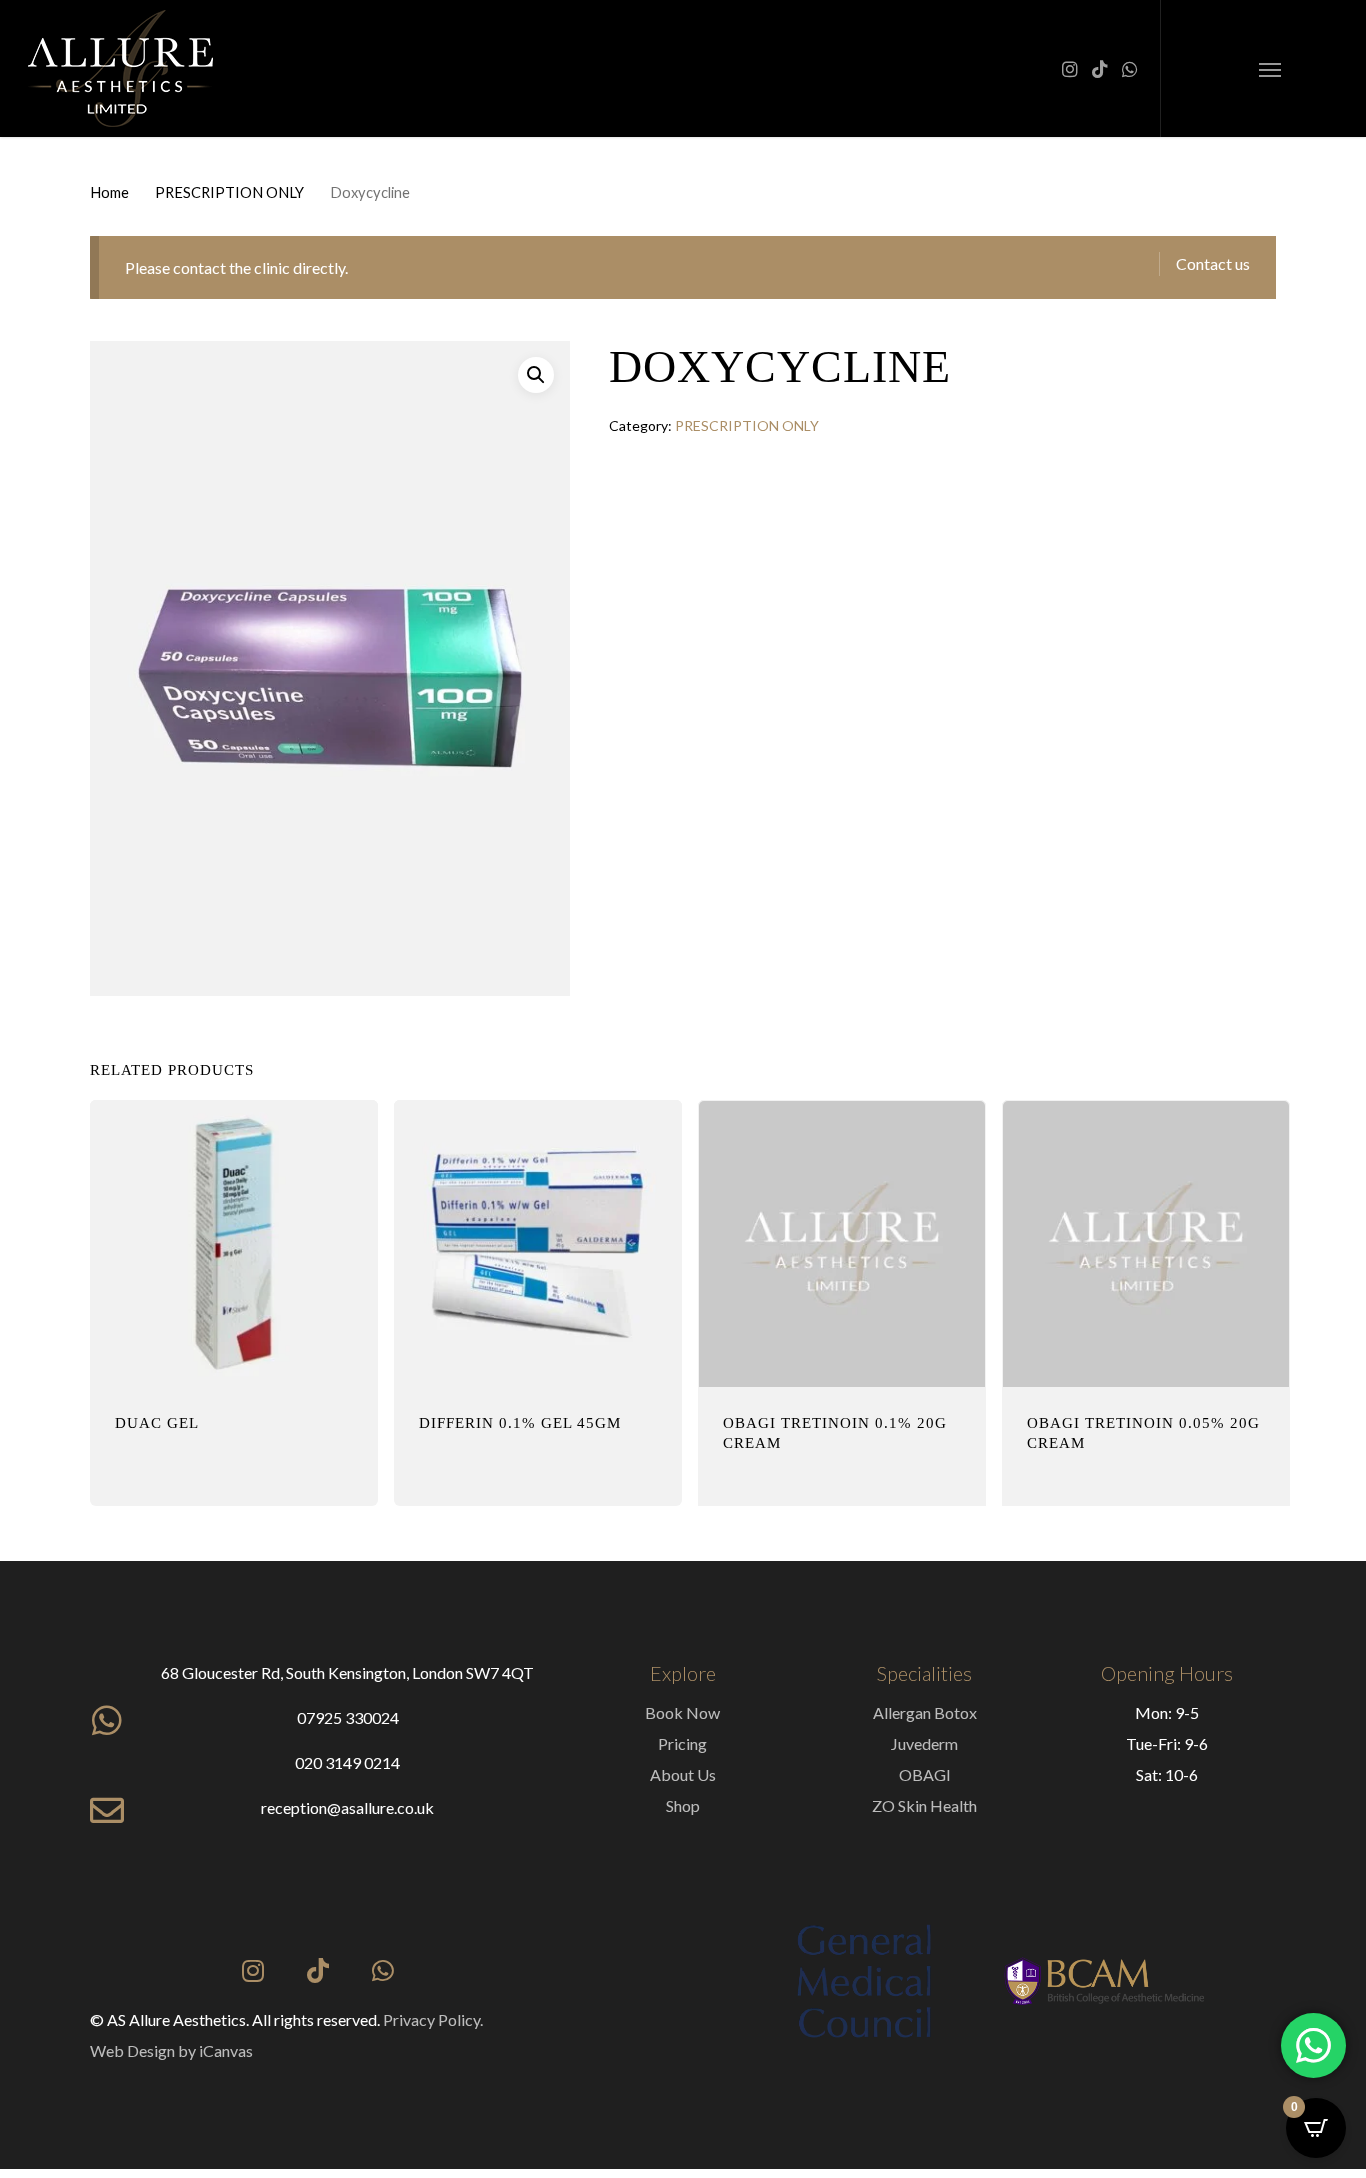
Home (109, 192)
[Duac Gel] (234, 1244)
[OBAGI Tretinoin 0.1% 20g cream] (842, 1244)
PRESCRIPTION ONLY (229, 192)
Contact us (1213, 263)
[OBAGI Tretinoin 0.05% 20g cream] (1146, 1244)
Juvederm (924, 1743)
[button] (1270, 68)
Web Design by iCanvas (171, 2050)
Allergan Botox (925, 1712)
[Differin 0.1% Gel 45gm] (538, 1244)
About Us (683, 1774)
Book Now (682, 1712)
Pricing (682, 1743)
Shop (683, 1805)
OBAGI (925, 1774)
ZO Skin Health (924, 1805)
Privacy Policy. (433, 2019)
